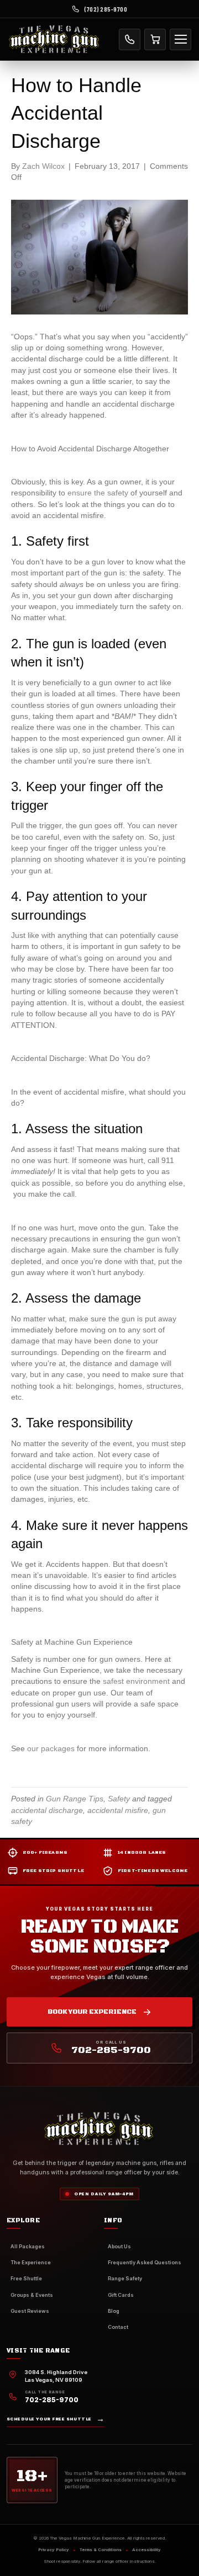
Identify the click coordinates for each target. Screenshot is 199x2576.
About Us (119, 2246)
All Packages (28, 2246)
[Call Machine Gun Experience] (130, 39)
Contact (118, 2327)
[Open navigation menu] (180, 39)
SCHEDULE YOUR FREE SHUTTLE (56, 2419)
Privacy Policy (54, 2550)
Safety (119, 1799)
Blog (114, 2311)
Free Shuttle (26, 2278)
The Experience (31, 2262)
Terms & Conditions (101, 2550)
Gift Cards (121, 2295)
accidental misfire (118, 1810)
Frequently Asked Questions (145, 2262)
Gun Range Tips (75, 1799)
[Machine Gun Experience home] (55, 39)
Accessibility (146, 2550)
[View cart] (155, 39)
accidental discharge (47, 1810)
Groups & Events (32, 2295)
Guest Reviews (30, 2311)
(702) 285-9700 (106, 9)
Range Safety (125, 2278)
